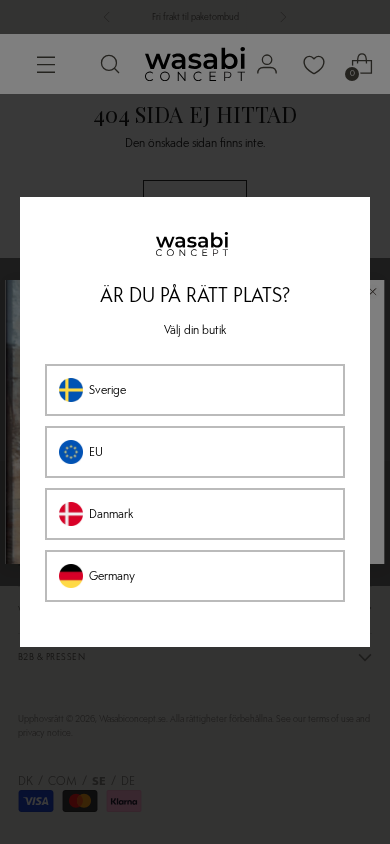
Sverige (107, 390)
